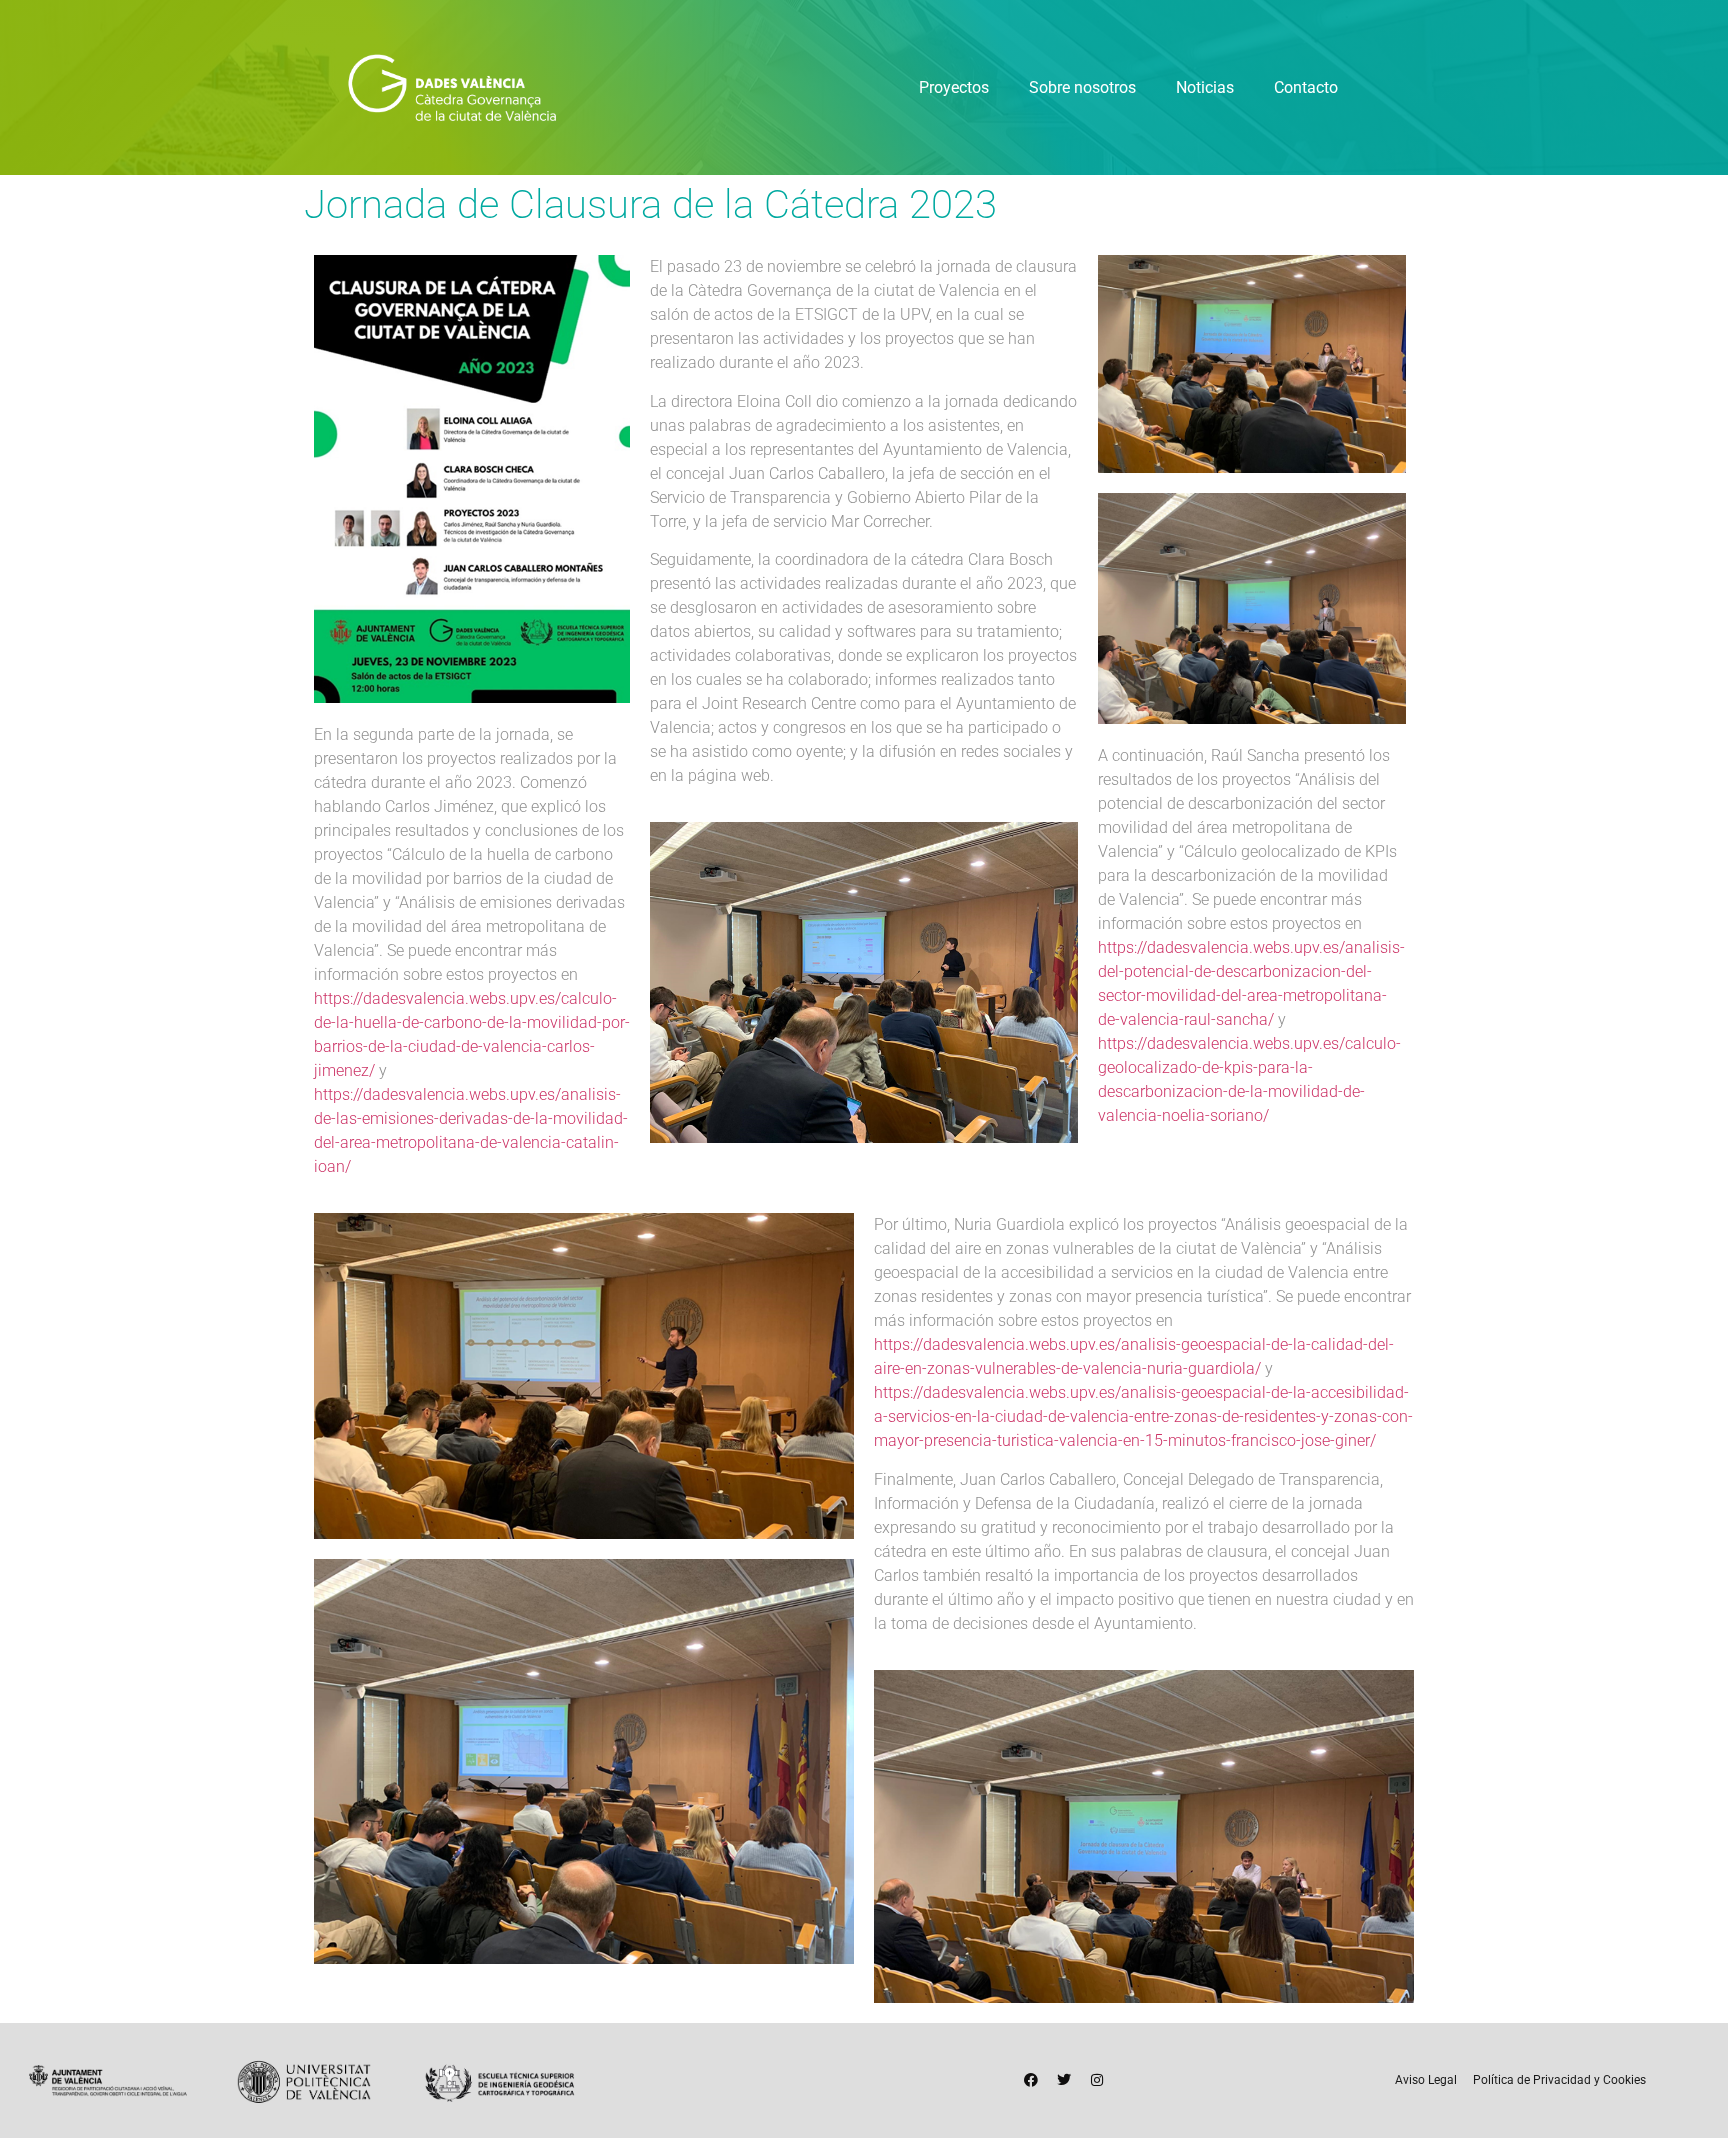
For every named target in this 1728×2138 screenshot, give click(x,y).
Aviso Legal (1426, 2080)
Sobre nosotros (1082, 87)
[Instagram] (1097, 2080)
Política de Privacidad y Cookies (1559, 2080)
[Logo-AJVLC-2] (108, 2080)
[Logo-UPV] (304, 2080)
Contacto (1306, 87)
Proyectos (954, 87)
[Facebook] (1031, 2080)
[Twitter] (1064, 2080)
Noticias (1205, 87)
